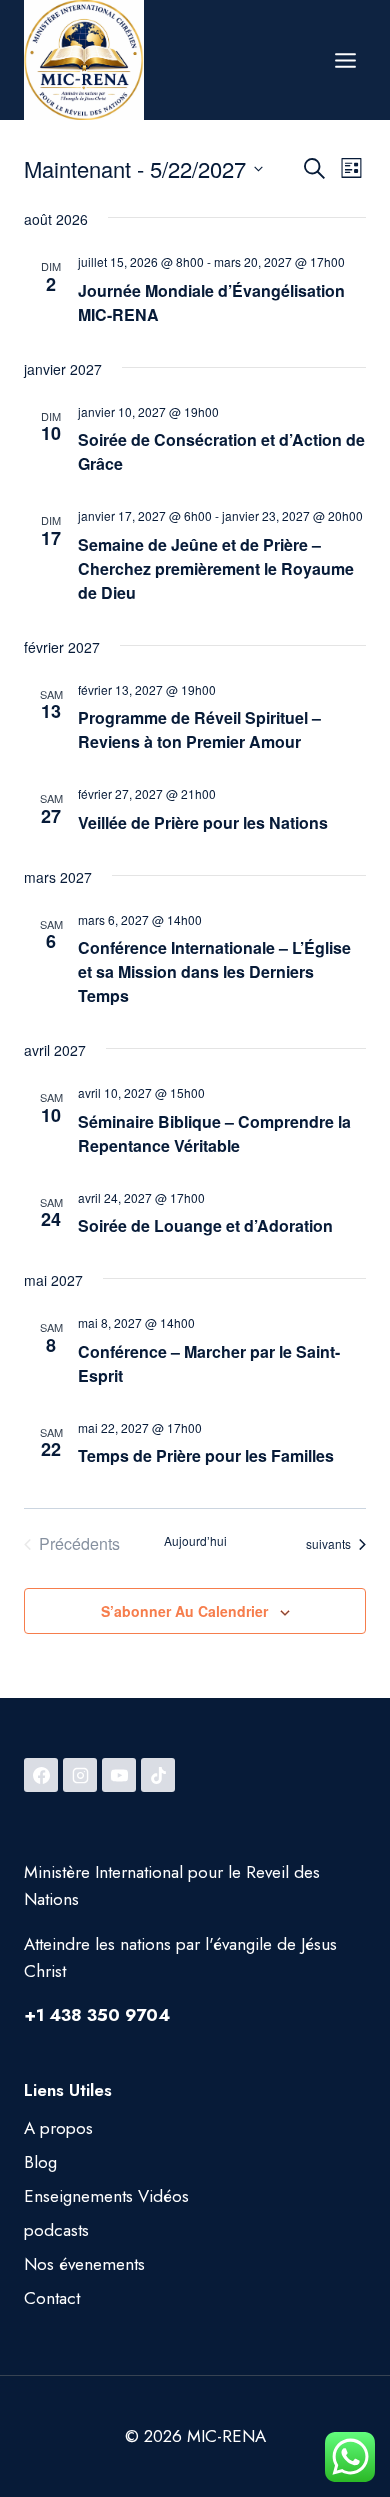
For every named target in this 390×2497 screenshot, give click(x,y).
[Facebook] (41, 1775)
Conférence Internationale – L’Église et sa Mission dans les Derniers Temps (214, 971)
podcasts (56, 2230)
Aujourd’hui (195, 1541)
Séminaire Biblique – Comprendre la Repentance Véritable (214, 1133)
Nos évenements (84, 2264)
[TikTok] (158, 1775)
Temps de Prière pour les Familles (206, 1455)
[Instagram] (80, 1775)
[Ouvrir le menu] (345, 60)
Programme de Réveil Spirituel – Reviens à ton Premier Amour (199, 729)
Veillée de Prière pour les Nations (203, 822)
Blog (40, 2162)
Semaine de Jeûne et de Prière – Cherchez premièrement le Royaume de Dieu (216, 568)
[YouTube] (119, 1775)
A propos (58, 2128)
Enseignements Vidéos (106, 2196)
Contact (52, 2298)
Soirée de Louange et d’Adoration (205, 1225)
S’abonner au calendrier (184, 1611)
